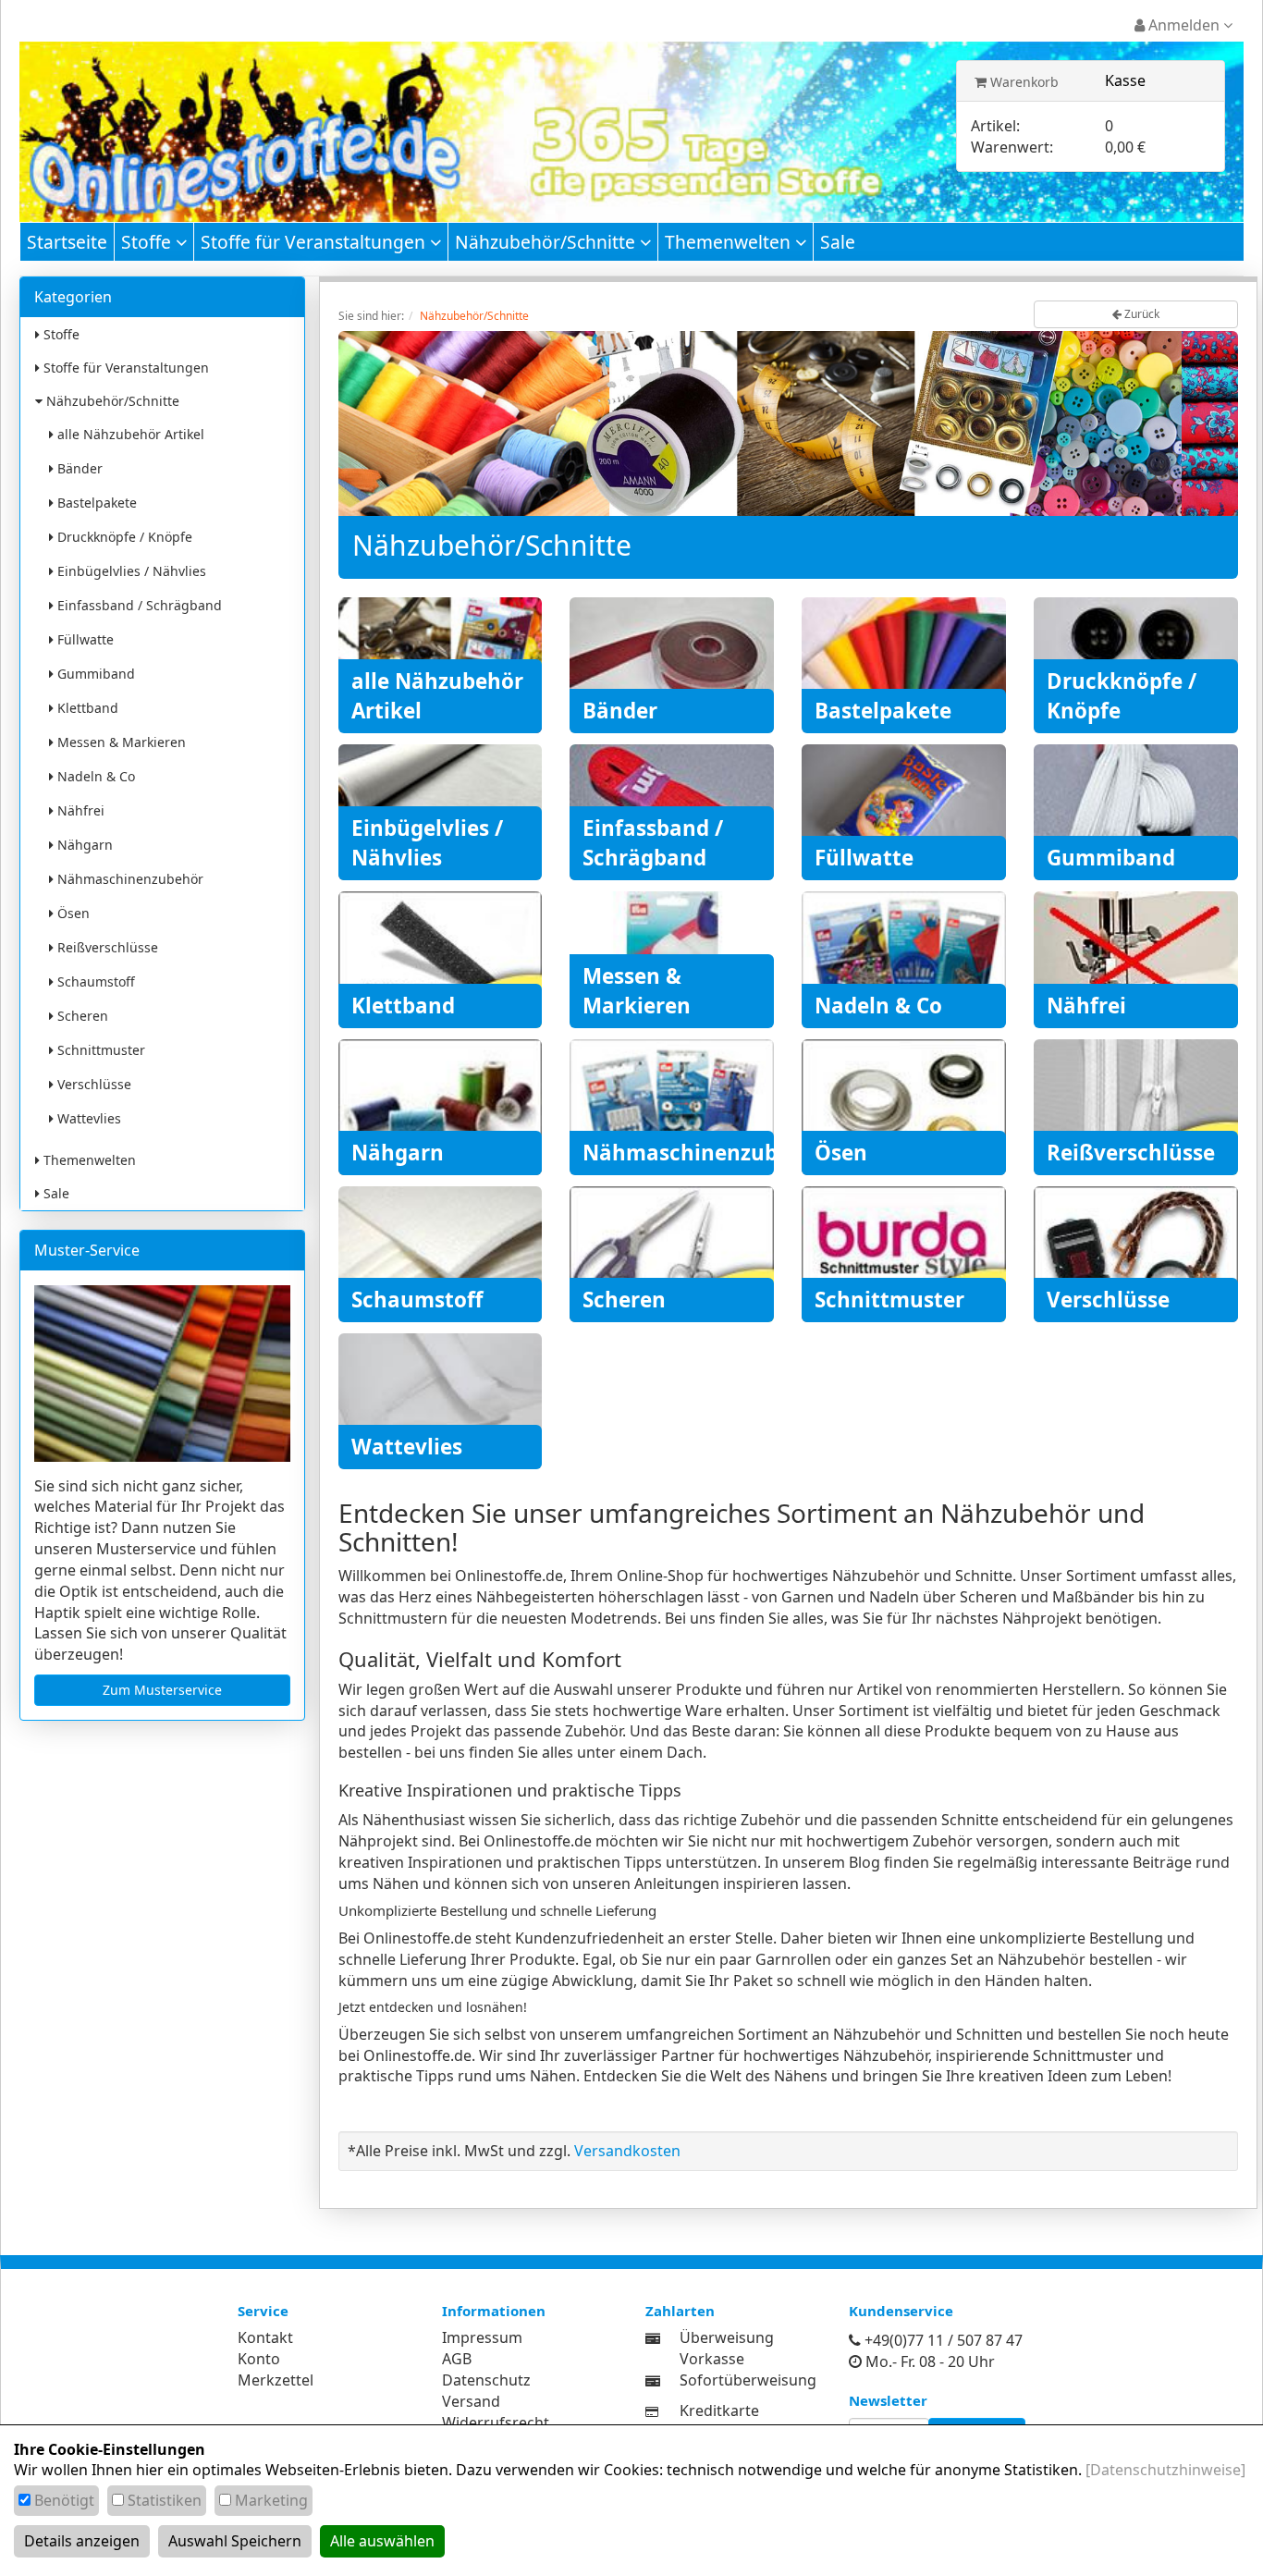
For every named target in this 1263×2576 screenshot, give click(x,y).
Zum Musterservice (162, 1690)
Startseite (67, 242)
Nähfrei (79, 810)
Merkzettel (276, 2380)
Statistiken (165, 2500)
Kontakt (265, 2337)
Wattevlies (87, 1118)
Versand (471, 2401)
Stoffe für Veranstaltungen (315, 242)
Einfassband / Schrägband (138, 605)
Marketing (271, 2500)
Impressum (482, 2337)
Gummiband (94, 674)
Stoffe (148, 242)
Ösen (72, 913)
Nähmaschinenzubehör (129, 879)
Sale (838, 242)
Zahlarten (680, 2311)
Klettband (86, 708)
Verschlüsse (92, 1084)
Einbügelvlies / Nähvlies (130, 571)
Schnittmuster (99, 1050)
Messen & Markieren (120, 742)
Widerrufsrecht (496, 2423)
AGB (457, 2359)
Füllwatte (84, 639)
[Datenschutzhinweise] (1165, 2470)
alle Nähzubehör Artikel (129, 434)
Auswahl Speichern (235, 2541)
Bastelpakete (95, 503)
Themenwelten (730, 242)
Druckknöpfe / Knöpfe (123, 537)
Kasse (1125, 80)
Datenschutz (486, 2380)
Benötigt (64, 2500)
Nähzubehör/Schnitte (547, 242)
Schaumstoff (94, 981)
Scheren (81, 1016)
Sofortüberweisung (748, 2380)
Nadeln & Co (94, 776)
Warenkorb (1023, 82)
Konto (259, 2359)
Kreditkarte (719, 2410)
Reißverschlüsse (106, 947)
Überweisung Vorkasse (727, 2348)
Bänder (78, 468)
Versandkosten (627, 2151)
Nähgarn (83, 845)
